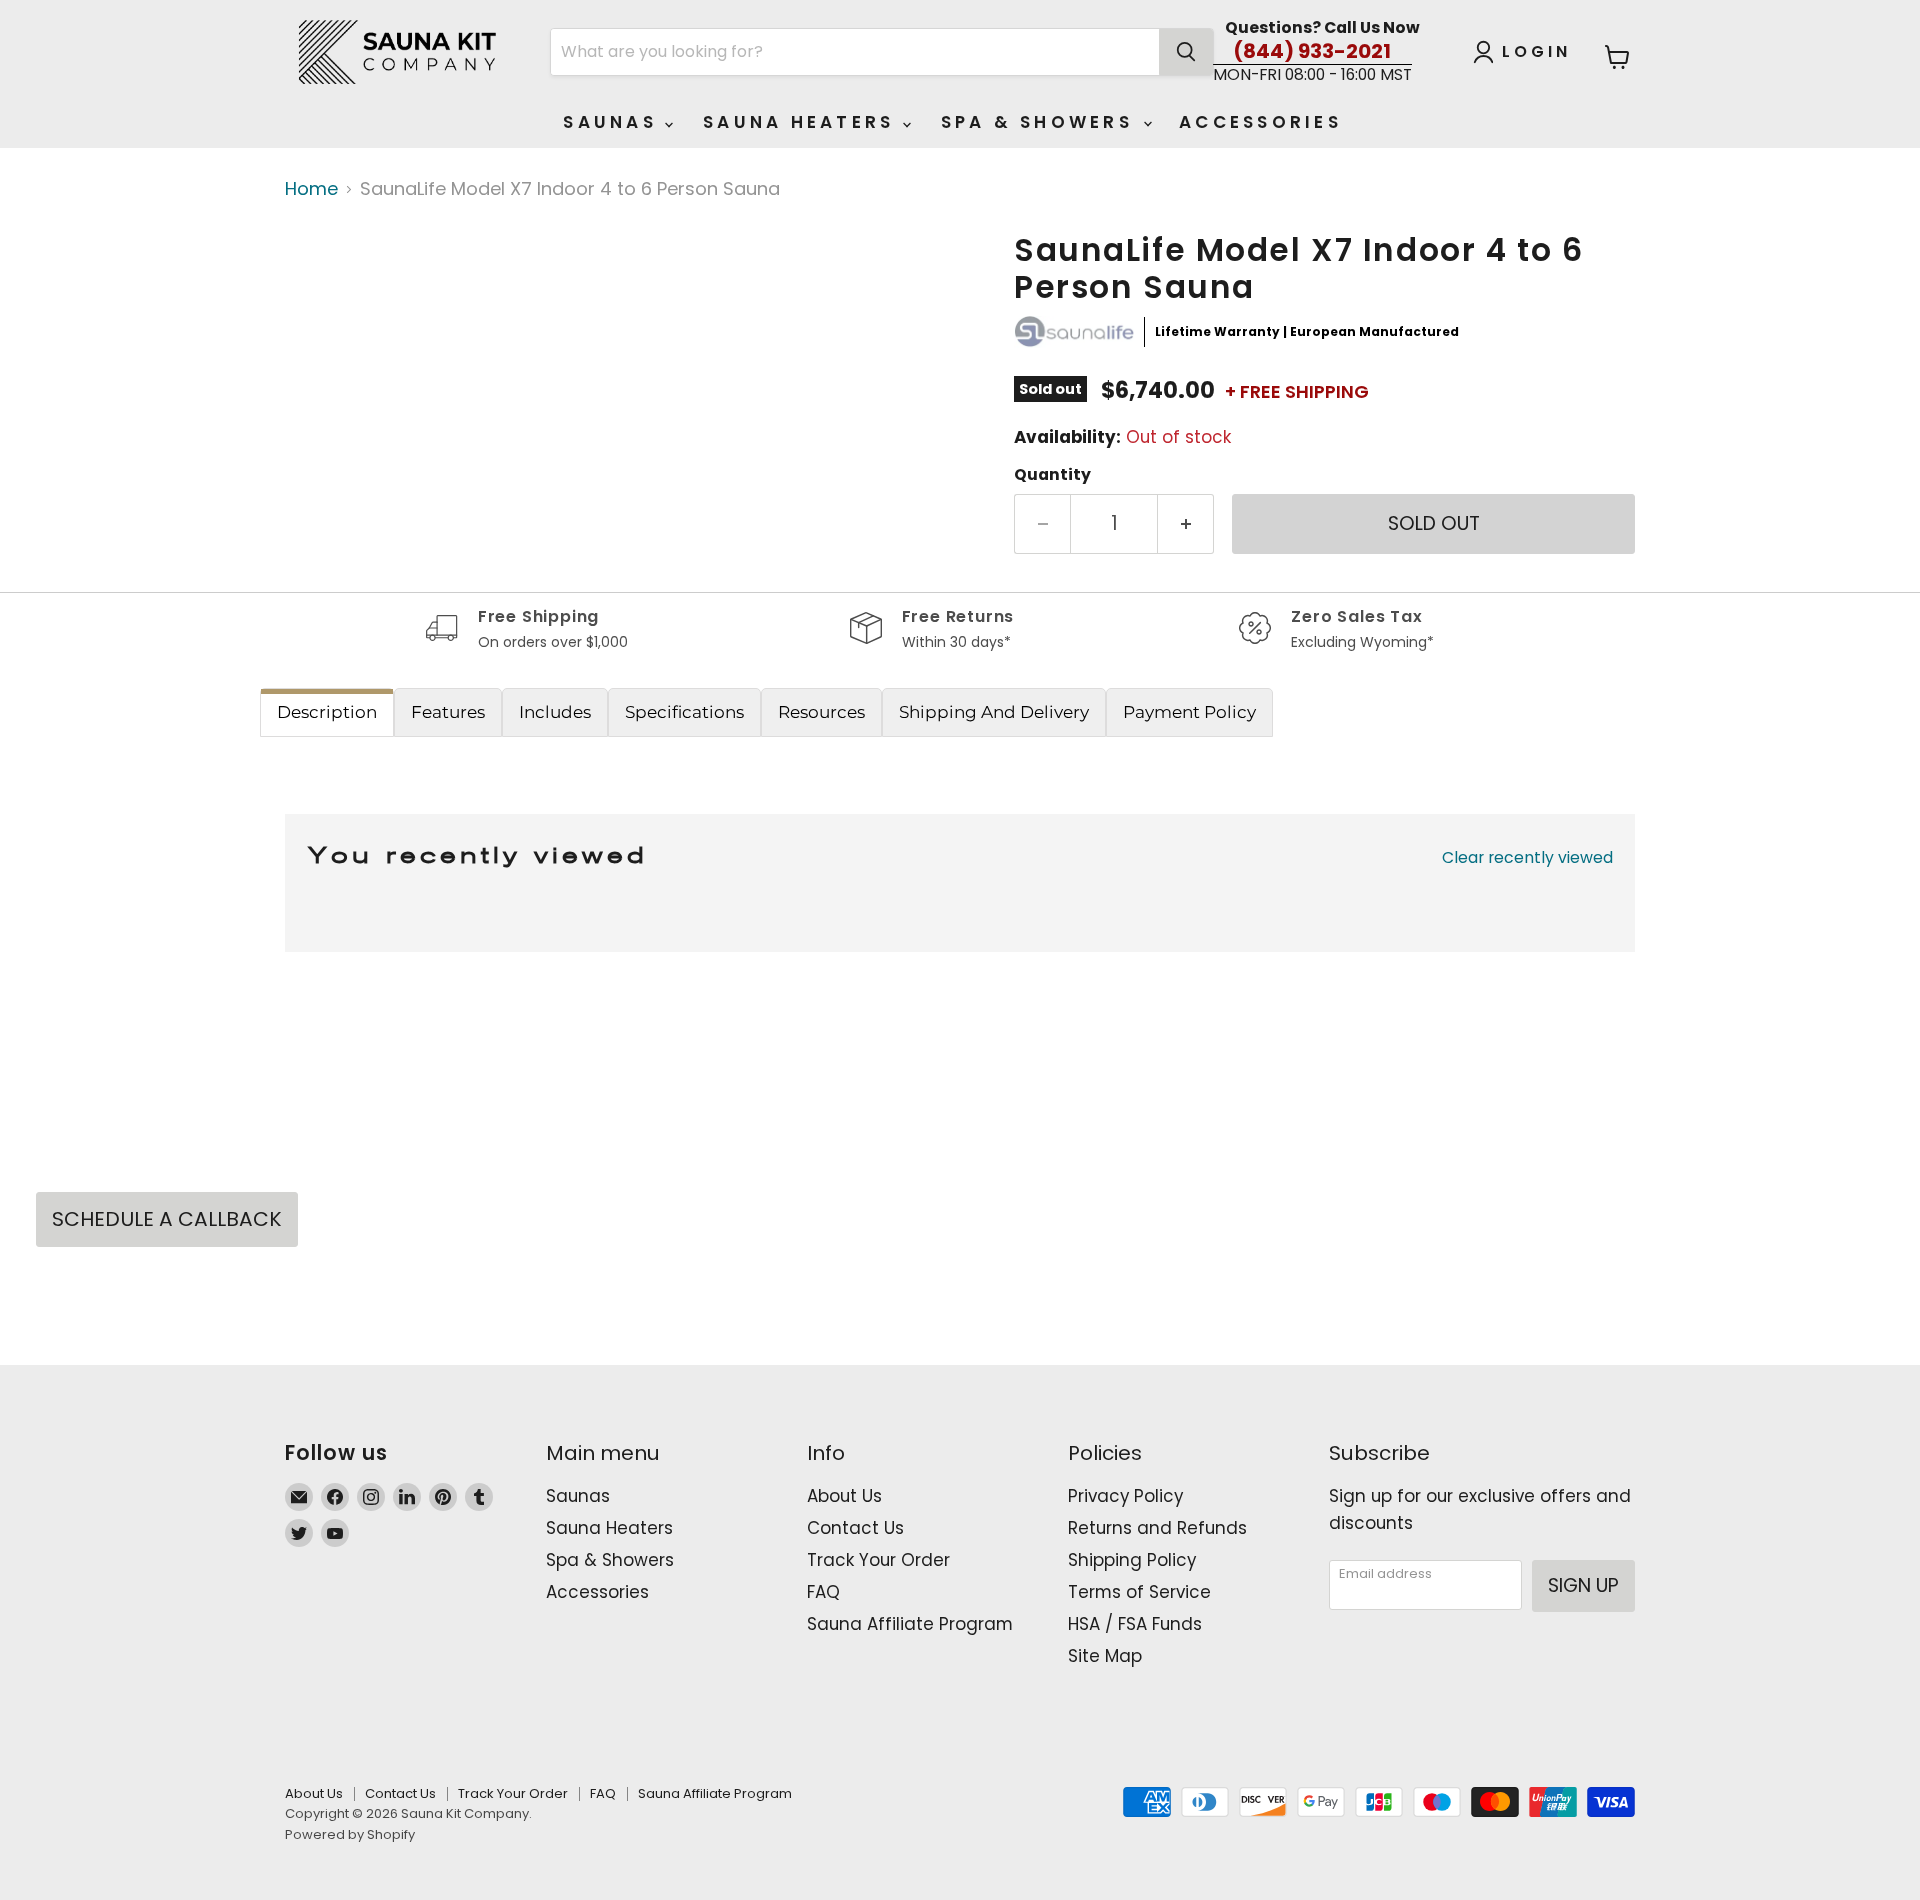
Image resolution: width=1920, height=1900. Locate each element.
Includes (555, 712)
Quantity (1052, 475)
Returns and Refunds (1157, 1528)
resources (821, 712)
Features (448, 712)
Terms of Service (1139, 1592)
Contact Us (855, 1528)
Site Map (1105, 1656)
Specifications (684, 712)
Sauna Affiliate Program (910, 1624)
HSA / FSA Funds (1135, 1624)
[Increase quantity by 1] (1186, 524)
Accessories (1260, 122)
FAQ (823, 1592)
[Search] (1186, 52)
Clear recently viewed (1527, 858)
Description (327, 712)
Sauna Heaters (803, 122)
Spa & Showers (1041, 122)
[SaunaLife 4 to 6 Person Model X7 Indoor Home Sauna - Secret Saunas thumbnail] (345, 290)
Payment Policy (1189, 712)
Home (311, 189)
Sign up (1583, 1585)
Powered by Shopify (350, 1834)
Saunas (614, 122)
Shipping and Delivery (994, 712)
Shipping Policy (1132, 1560)
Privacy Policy (1125, 1496)
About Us (844, 1496)
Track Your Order (878, 1560)
